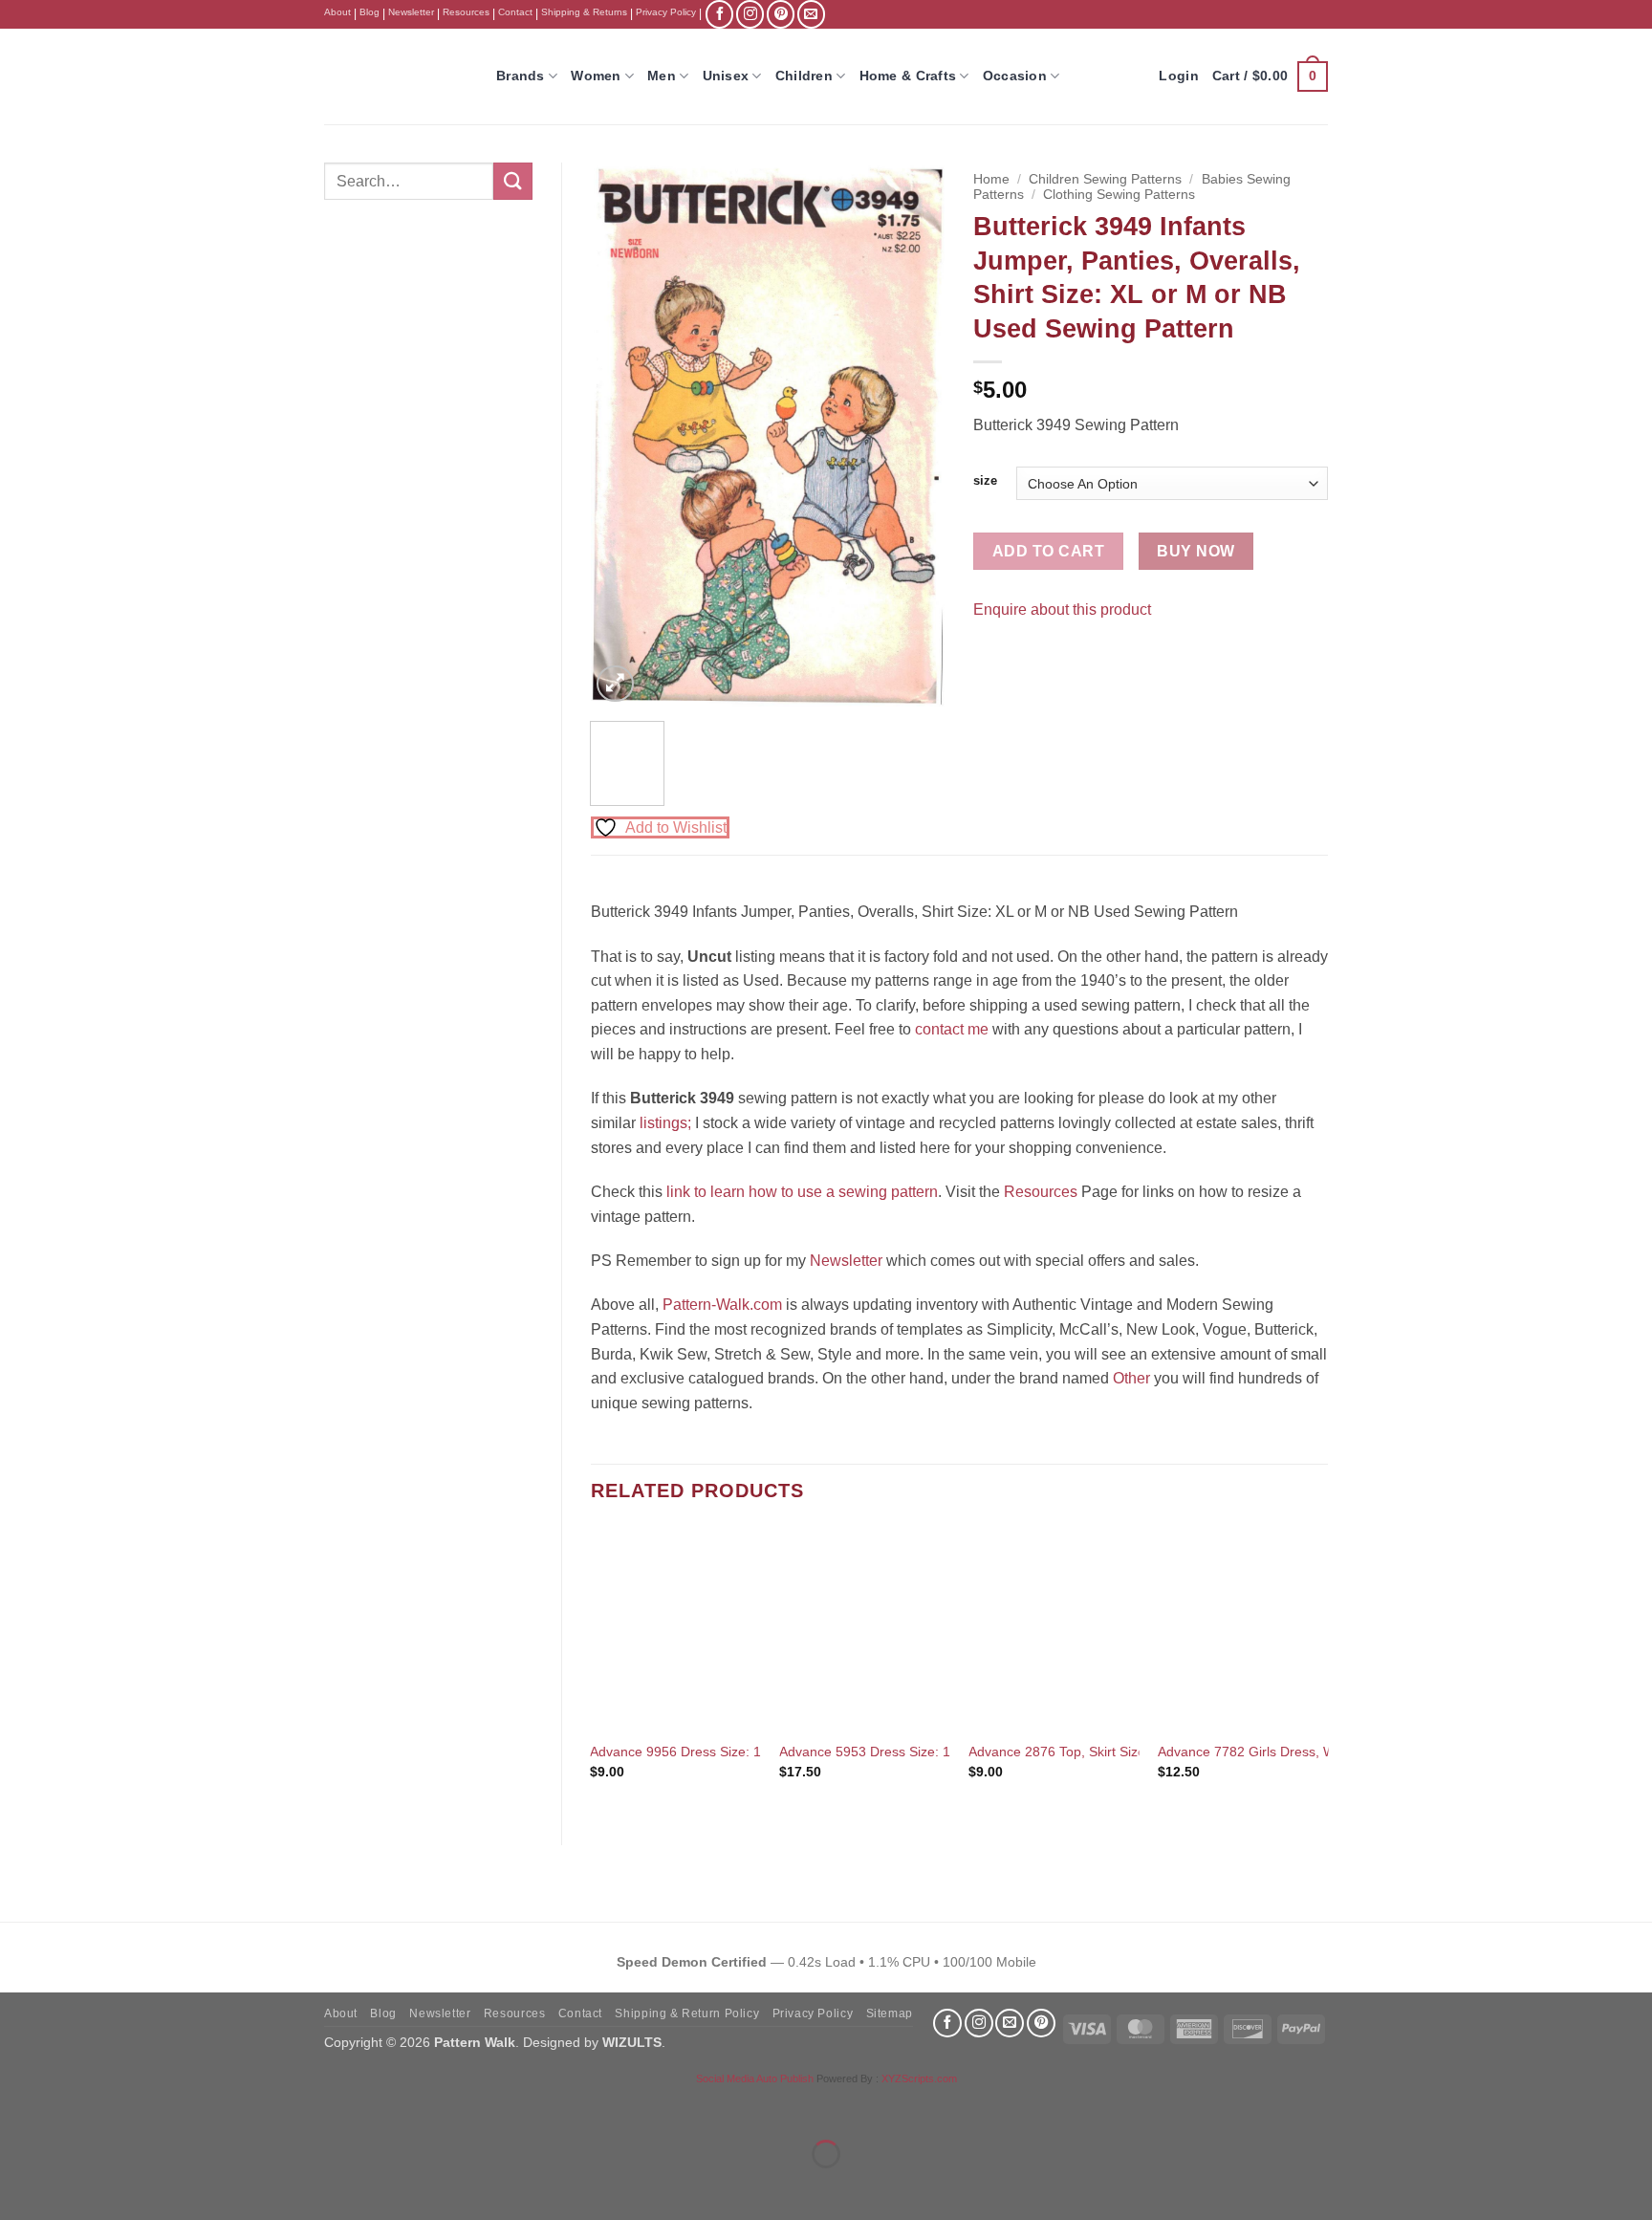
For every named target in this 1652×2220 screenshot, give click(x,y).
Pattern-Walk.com (722, 1305)
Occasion (1015, 76)
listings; (665, 1123)
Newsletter (411, 12)
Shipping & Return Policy (687, 2013)
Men (662, 76)
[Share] (130, 2106)
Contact (515, 12)
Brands (521, 76)
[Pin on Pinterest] (1025, 657)
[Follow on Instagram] (750, 14)
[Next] (914, 435)
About (337, 12)
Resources (466, 12)
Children (804, 76)
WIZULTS (632, 2042)
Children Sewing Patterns (1105, 179)
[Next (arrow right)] (75, 2187)
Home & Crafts (908, 76)
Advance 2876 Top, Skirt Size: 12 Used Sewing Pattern (1134, 1752)
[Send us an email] (811, 14)
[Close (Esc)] (187, 2106)
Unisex (726, 76)
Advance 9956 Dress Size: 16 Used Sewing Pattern (745, 1752)
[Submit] (512, 181)
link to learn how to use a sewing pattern (802, 1192)
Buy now (1196, 551)
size (985, 481)
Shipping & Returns (584, 12)
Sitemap (890, 2013)
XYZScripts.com (919, 2079)
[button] (1270, 76)
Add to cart (1048, 551)
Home (991, 179)
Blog (370, 12)
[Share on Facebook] (991, 657)
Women (596, 76)
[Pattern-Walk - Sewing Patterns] (396, 76)
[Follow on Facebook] (719, 14)
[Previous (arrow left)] (19, 2187)
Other (1131, 1378)
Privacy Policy (666, 12)
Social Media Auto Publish (755, 2079)
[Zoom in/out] (19, 2106)
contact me (952, 1029)
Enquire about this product (1062, 609)
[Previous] (621, 435)
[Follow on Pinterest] (781, 14)
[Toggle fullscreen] (75, 2106)
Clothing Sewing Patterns (1119, 195)
